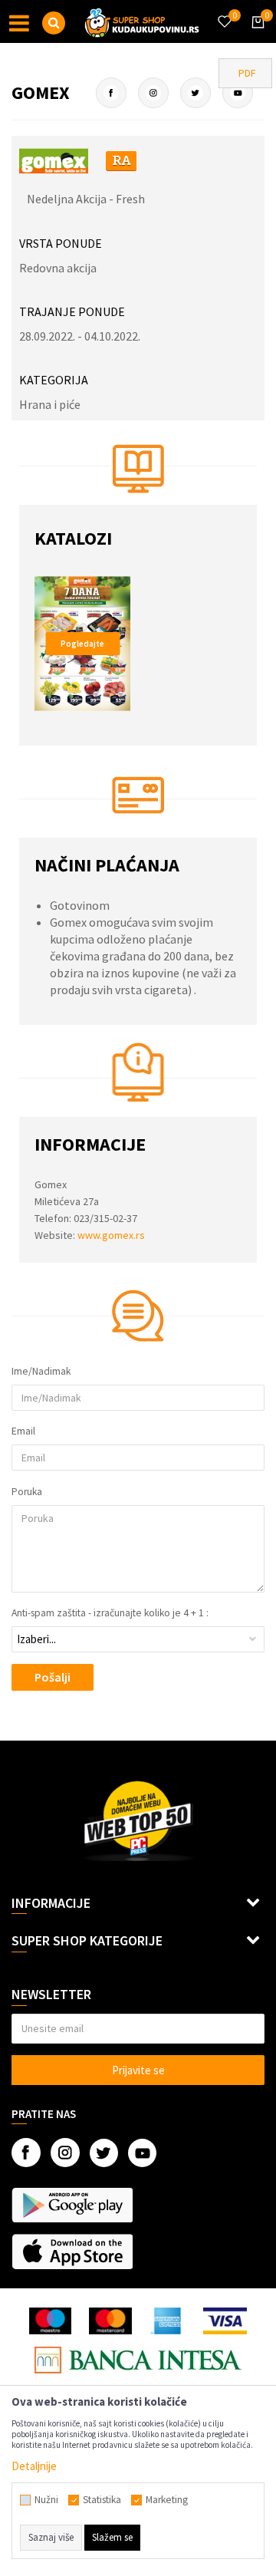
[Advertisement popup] (138, 1287)
